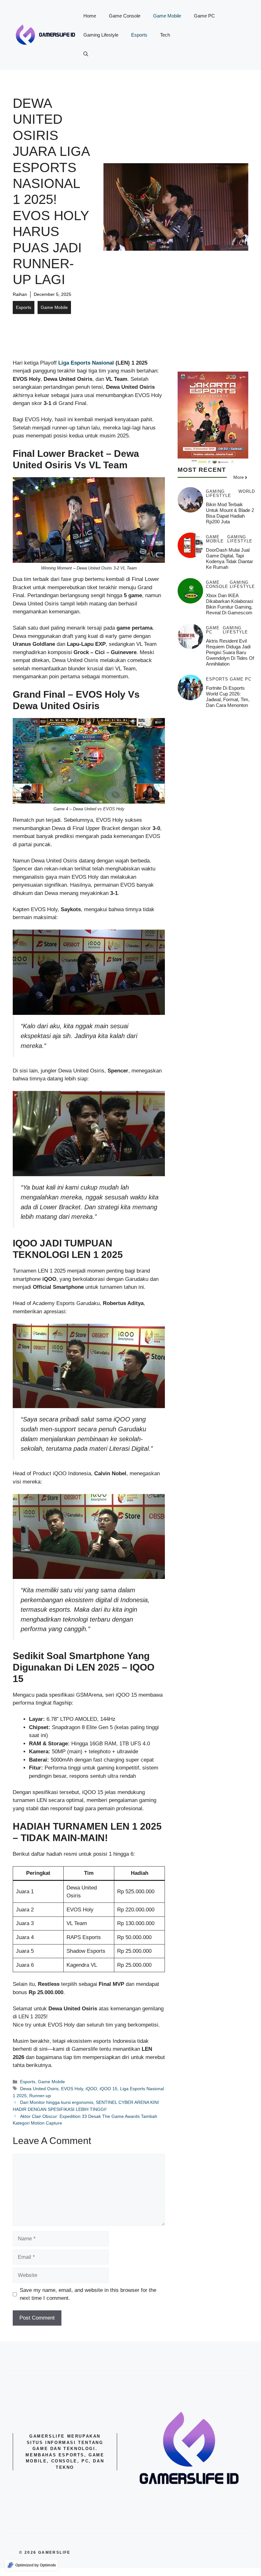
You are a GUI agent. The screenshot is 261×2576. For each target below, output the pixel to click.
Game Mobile (167, 16)
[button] (86, 54)
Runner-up (40, 2096)
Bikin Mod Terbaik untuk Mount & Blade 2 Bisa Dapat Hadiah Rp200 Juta (230, 513)
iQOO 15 (109, 2089)
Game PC (204, 16)
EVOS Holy (72, 2089)
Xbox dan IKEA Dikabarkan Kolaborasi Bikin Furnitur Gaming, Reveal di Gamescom (229, 604)
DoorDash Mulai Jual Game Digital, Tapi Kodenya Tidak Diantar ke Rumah (229, 558)
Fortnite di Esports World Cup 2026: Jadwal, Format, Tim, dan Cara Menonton (228, 697)
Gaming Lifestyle (101, 35)
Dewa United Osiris (39, 2089)
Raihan (20, 294)
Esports (139, 35)
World (247, 492)
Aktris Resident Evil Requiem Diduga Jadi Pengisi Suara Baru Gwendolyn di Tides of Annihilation (230, 652)
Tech (165, 35)
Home (90, 16)
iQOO (91, 2089)
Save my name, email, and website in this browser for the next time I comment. (88, 2294)
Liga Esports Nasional (86, 363)
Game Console (125, 16)
